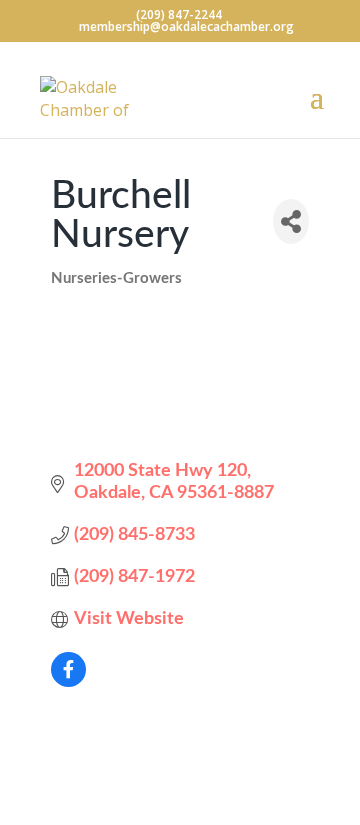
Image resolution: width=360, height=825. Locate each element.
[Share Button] (291, 221)
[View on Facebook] (68, 682)
